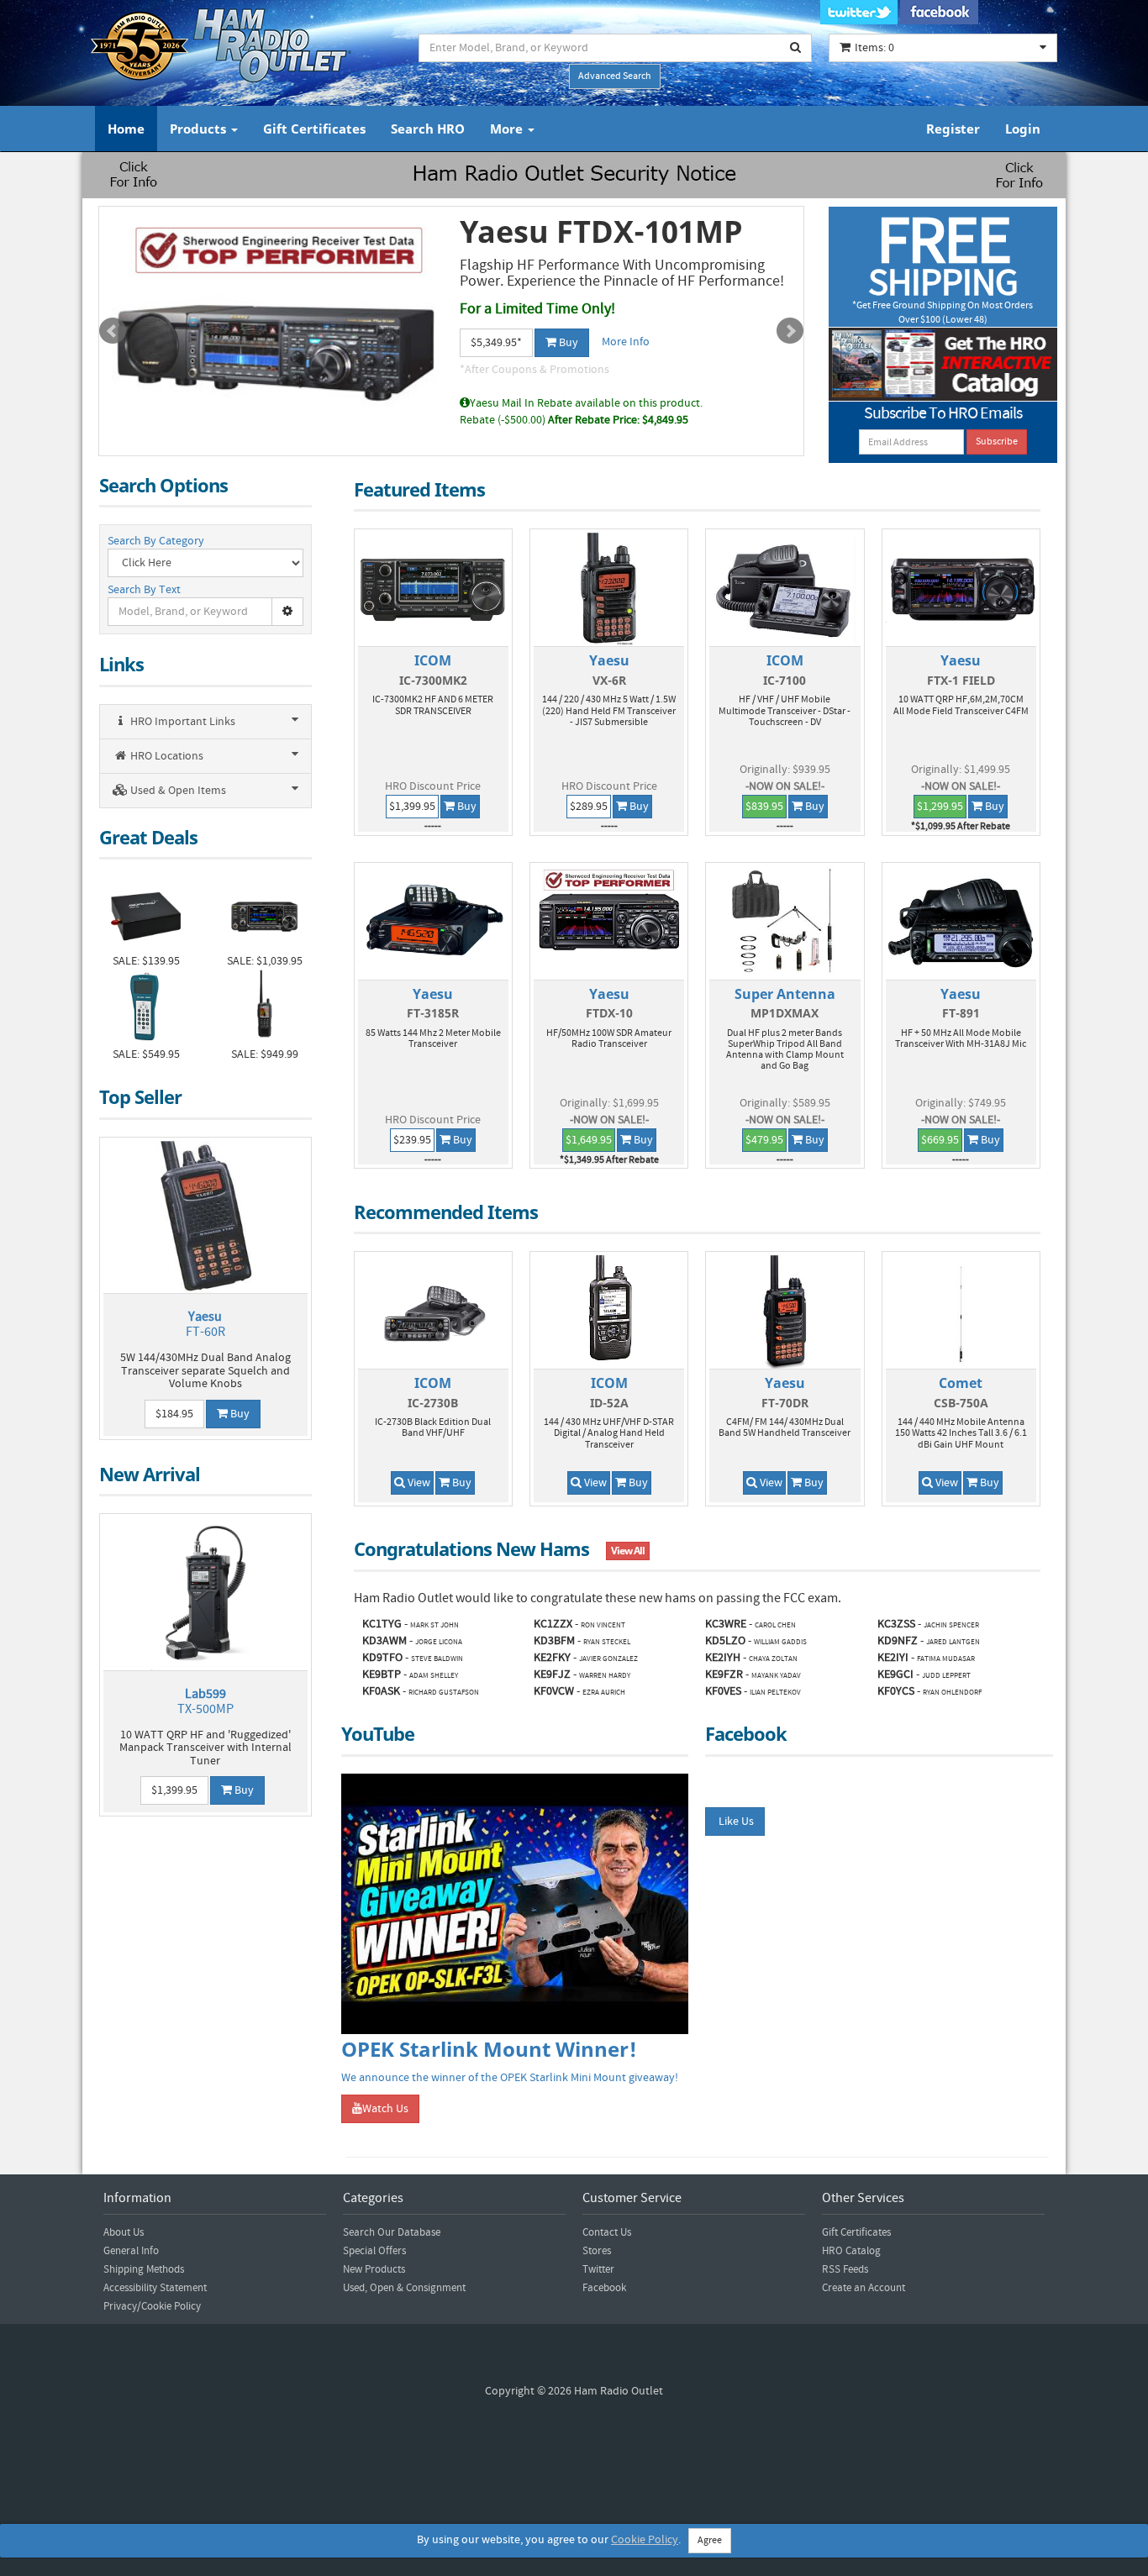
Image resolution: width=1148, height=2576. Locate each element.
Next (790, 331)
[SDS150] (264, 1008)
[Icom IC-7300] (264, 915)
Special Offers (374, 2251)
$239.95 (412, 1140)
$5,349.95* (496, 343)
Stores (597, 2251)
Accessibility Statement (155, 2288)
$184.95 (174, 1414)
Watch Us (385, 2109)
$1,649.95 (589, 1140)
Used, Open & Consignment (404, 2288)
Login (1023, 129)
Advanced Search (615, 76)
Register (953, 129)
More (508, 129)
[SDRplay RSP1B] (146, 915)
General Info (131, 2251)
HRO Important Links (182, 722)
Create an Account (864, 2288)
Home (126, 129)
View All (628, 1551)
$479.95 (764, 1140)
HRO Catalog (851, 2251)
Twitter (598, 2269)
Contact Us (607, 2232)
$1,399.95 (174, 1790)
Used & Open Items (177, 791)
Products (200, 129)
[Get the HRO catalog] (943, 364)
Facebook (604, 2288)
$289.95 (589, 807)
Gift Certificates (314, 129)
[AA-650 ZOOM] (146, 1008)
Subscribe (997, 442)
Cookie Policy (645, 2540)
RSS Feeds (845, 2269)
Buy (567, 343)
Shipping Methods (144, 2269)
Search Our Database (392, 2232)
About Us (124, 2232)
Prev (113, 331)
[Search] (796, 48)
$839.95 (764, 807)
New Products (374, 2269)
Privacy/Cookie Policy (152, 2306)
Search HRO (428, 129)
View (418, 1483)
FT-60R (205, 1324)
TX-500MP (205, 1701)
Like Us (735, 1822)
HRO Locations (166, 756)
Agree (710, 2540)
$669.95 (940, 1140)
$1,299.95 (940, 807)
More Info (626, 342)
